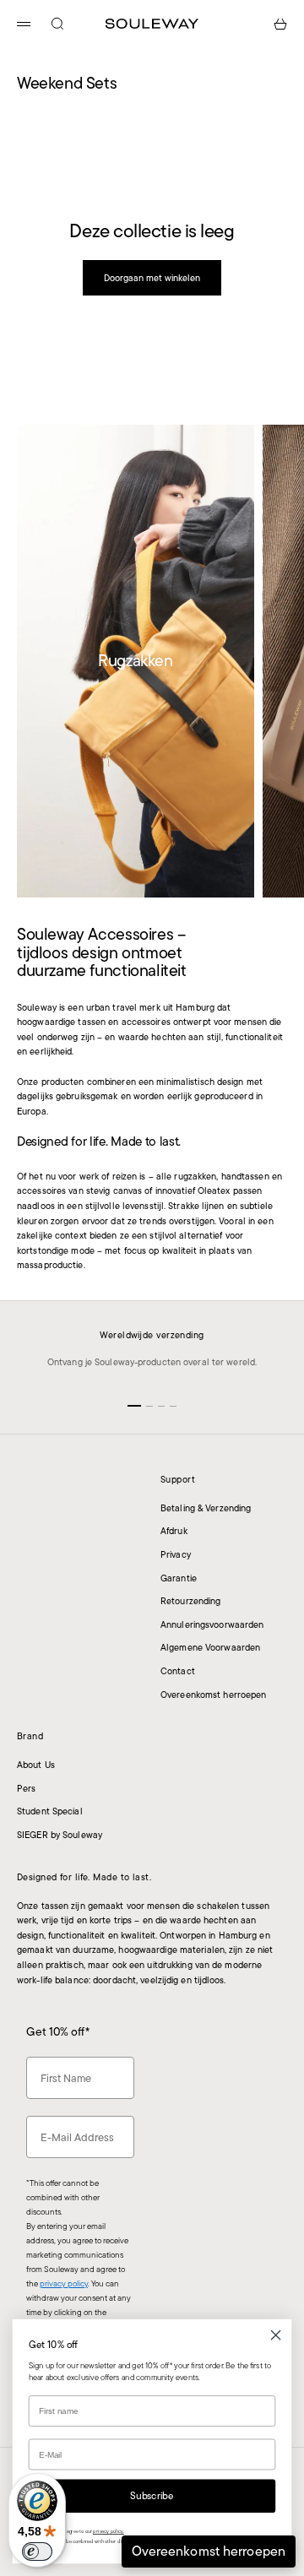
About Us (36, 1765)
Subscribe (152, 2495)
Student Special (50, 1811)
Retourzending (190, 1601)
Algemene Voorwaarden (210, 1647)
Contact (178, 1671)
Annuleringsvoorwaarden (212, 1624)
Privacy (176, 1554)
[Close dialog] (276, 2335)
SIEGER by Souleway (60, 1835)
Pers (26, 1788)
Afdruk (174, 1531)
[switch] (37, 2552)
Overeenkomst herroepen (213, 1695)
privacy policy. (109, 2531)
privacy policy (64, 2283)
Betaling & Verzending (206, 1508)
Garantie (179, 1578)
